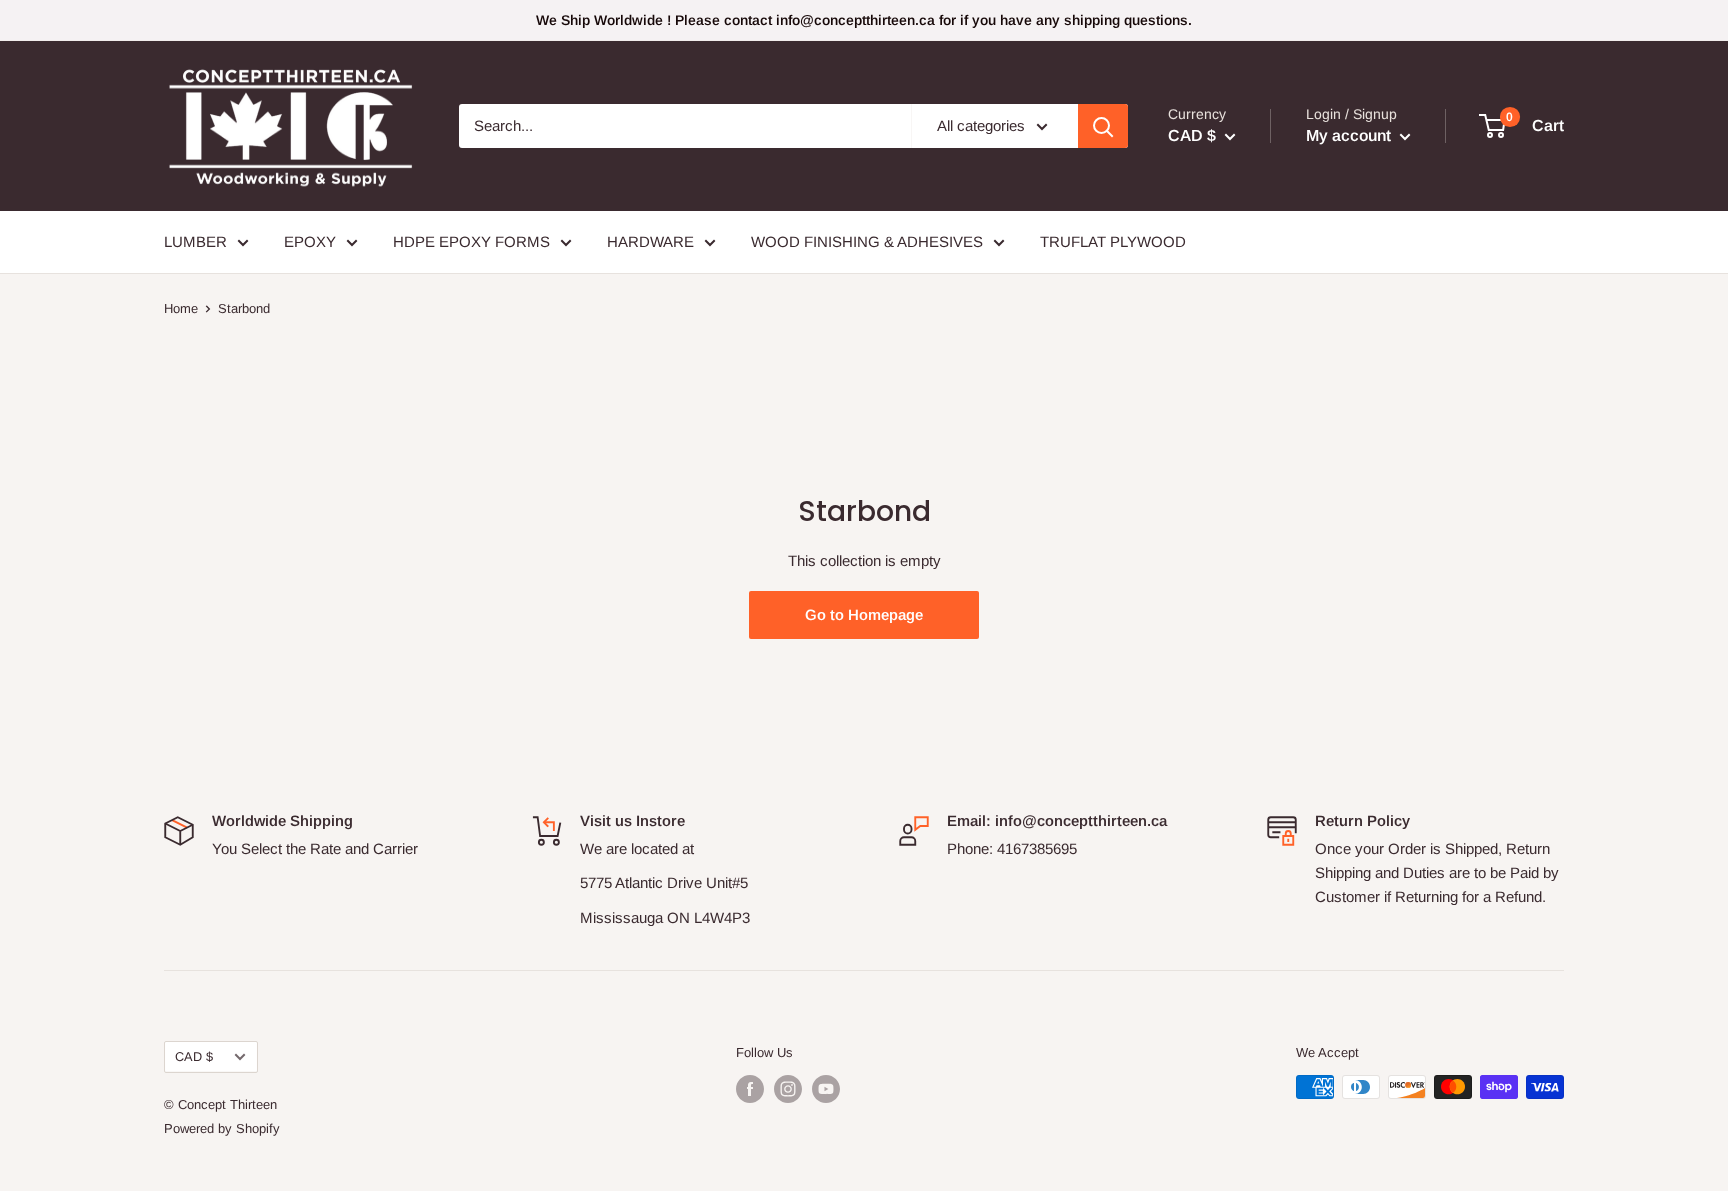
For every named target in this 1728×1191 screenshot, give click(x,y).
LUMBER (195, 241)
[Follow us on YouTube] (826, 1089)
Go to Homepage (864, 614)
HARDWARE (650, 241)
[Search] (1103, 126)
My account (1350, 135)
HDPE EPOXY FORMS (471, 241)
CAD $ (194, 1056)
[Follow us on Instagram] (788, 1089)
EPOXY (310, 241)
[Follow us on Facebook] (750, 1089)
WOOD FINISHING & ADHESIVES (867, 241)
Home (181, 308)
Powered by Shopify (222, 1128)
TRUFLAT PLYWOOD (1113, 241)
